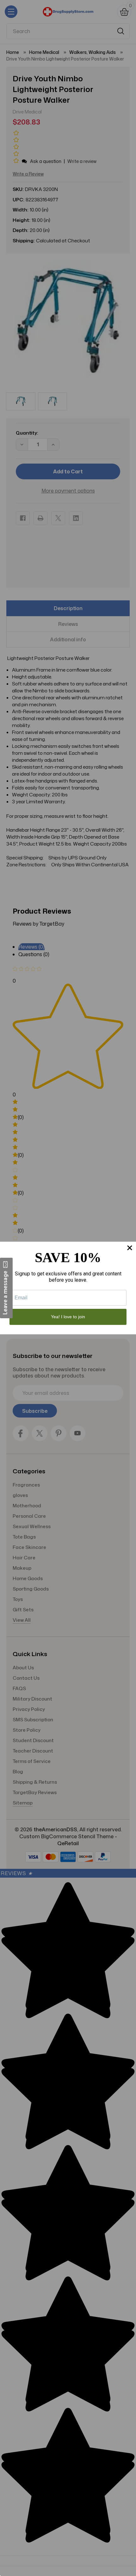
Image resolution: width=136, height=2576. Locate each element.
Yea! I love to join (68, 1317)
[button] (6, 1288)
